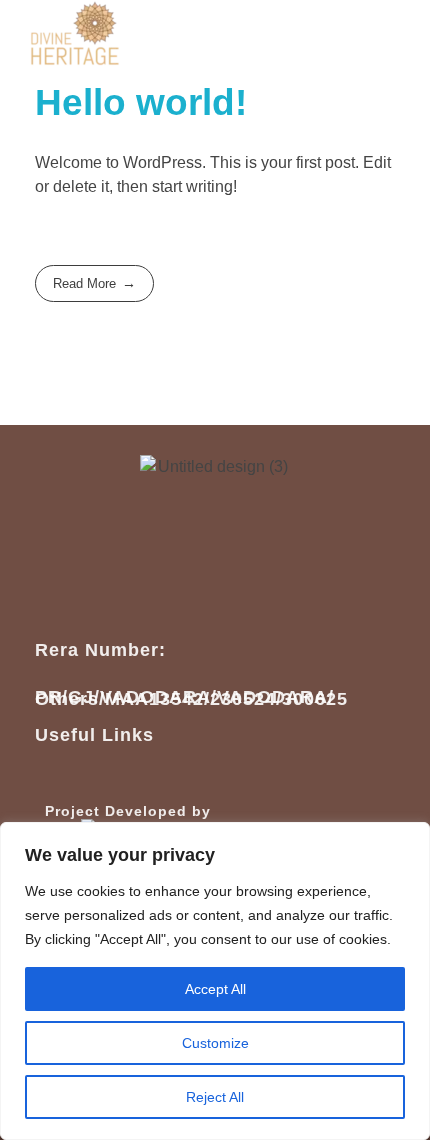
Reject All (215, 1097)
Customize (215, 1043)
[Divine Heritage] (75, 34)
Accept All (215, 989)
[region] (215, 981)
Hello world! (141, 102)
